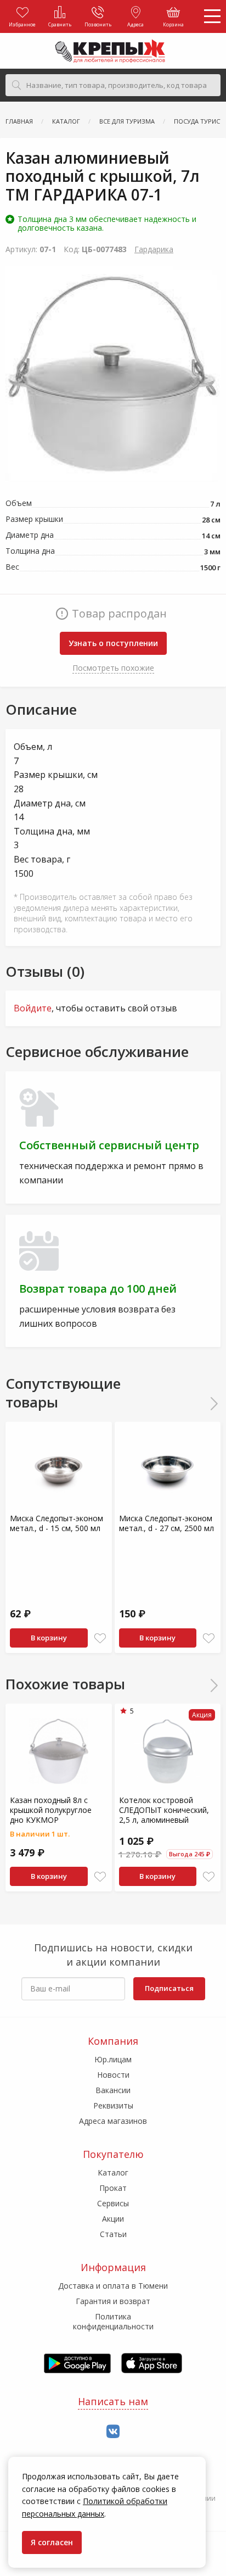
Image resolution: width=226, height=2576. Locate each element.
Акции (113, 2219)
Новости (113, 2075)
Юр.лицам (113, 2059)
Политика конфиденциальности (113, 2321)
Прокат (113, 2188)
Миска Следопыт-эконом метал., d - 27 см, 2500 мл (166, 1523)
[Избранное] (100, 1638)
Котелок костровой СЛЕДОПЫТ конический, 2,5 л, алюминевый (164, 1810)
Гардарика (154, 249)
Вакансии (113, 2090)
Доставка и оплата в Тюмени (113, 2286)
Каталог (113, 2172)
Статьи (113, 2234)
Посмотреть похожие (113, 668)
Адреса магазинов (113, 2121)
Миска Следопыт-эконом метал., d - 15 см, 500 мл (56, 1523)
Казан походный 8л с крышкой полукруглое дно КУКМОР (51, 1810)
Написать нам (113, 2401)
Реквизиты (113, 2105)
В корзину (49, 1638)
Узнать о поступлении (113, 643)
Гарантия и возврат (113, 2301)
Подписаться (169, 1988)
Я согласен (52, 2542)
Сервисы (113, 2203)
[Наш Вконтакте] (113, 2432)
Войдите (33, 1008)
